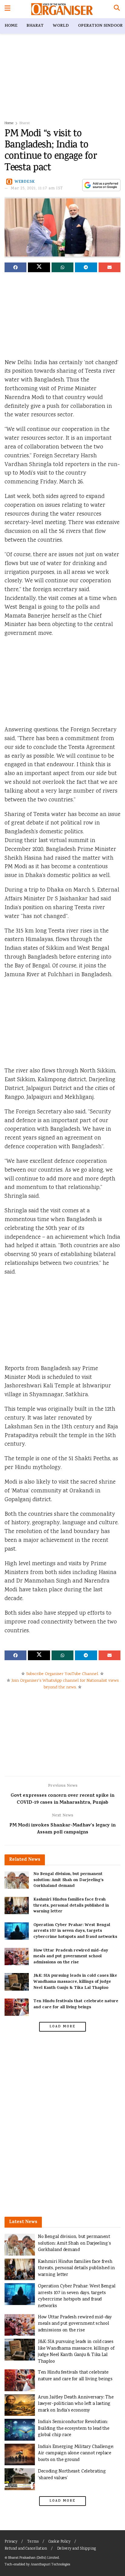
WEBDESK (25, 182)
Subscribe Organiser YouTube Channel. (62, 1674)
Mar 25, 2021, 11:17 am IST (37, 189)
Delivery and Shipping (76, 2549)
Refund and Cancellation (26, 2549)
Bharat (35, 26)
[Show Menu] (7, 9)
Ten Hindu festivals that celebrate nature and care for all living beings (76, 2004)
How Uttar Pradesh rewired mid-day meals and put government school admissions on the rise (71, 1957)
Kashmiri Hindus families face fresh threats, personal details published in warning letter (71, 1906)
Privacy (11, 2542)
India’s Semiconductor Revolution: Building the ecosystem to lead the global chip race (74, 2429)
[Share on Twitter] (39, 267)
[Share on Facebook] (15, 267)
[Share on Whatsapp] (62, 267)
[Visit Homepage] (62, 9)
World (61, 26)
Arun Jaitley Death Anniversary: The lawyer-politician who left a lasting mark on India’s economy (76, 2404)
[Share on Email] (110, 267)
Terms (33, 2542)
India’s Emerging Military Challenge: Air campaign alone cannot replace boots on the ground (76, 2453)
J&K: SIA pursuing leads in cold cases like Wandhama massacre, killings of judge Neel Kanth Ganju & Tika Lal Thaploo (75, 1982)
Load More (62, 2027)
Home (11, 26)
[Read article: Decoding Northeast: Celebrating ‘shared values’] (20, 2479)
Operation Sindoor (100, 26)
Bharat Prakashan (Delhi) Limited (34, 2558)
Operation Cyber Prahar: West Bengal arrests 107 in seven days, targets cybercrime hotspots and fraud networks (75, 1931)
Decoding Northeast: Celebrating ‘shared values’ (72, 2475)
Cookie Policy (59, 2542)
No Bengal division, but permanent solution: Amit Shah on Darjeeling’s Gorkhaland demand (68, 1880)
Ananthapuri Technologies (50, 2565)
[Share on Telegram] (86, 267)
